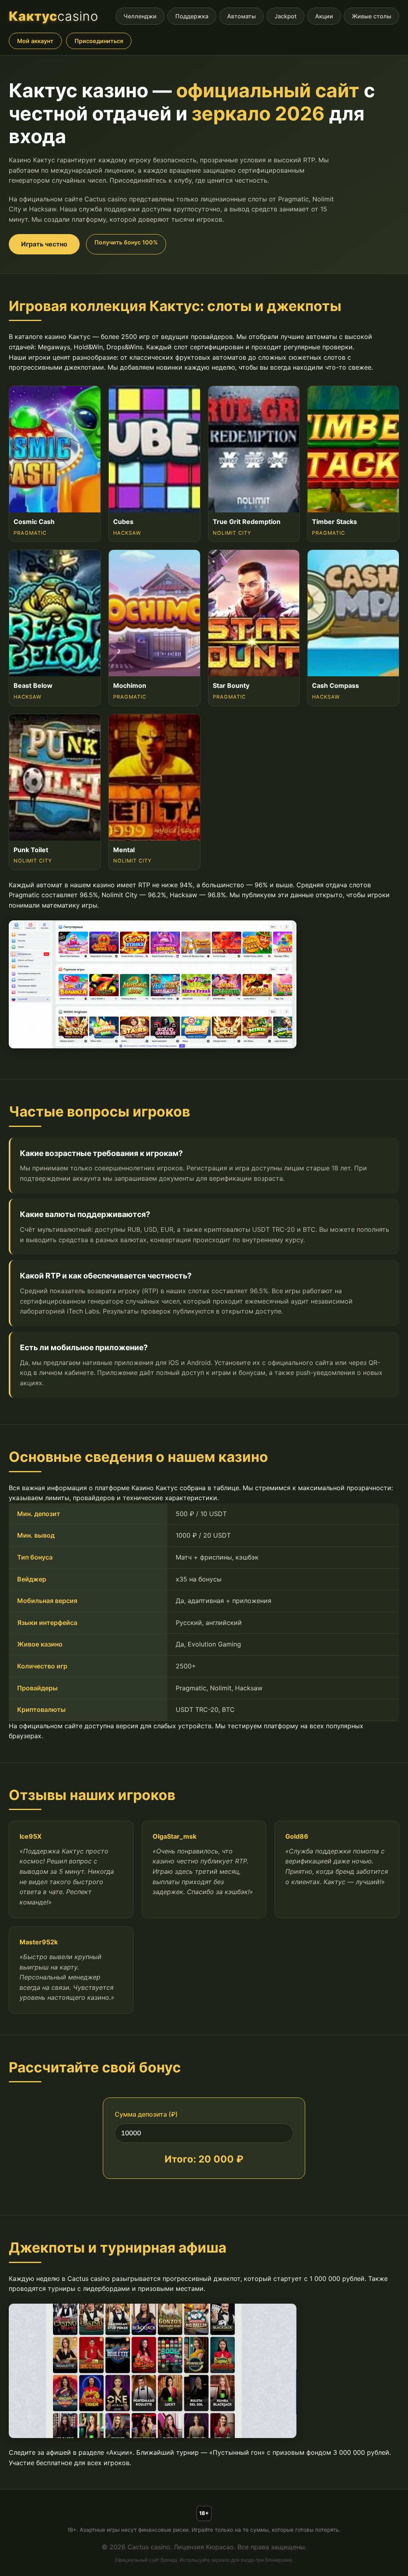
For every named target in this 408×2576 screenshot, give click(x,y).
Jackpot (285, 16)
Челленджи (140, 16)
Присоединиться (99, 41)
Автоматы (241, 16)
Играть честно (44, 244)
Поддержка (192, 16)
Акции (324, 16)
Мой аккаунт (35, 41)
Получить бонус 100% (126, 242)
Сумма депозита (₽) (146, 2114)
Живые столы (372, 16)
